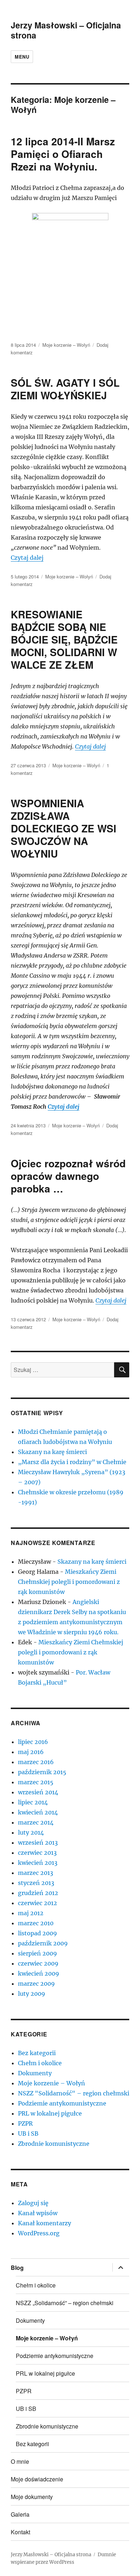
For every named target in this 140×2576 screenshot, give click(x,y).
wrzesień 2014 (38, 1792)
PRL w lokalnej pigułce (50, 2113)
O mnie (20, 2461)
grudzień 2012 (38, 1893)
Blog (17, 2268)
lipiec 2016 (33, 1742)
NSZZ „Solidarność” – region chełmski (65, 2303)
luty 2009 (32, 1994)
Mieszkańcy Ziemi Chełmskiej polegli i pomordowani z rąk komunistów (69, 1582)
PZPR (25, 2123)
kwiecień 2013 (38, 1863)
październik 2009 (43, 1943)
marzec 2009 (36, 1984)
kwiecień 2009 (39, 1973)
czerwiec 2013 (37, 1853)
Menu (22, 57)
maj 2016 (31, 1752)
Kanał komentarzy (45, 2223)
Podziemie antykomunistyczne (62, 2103)
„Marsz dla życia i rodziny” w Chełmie (72, 1462)
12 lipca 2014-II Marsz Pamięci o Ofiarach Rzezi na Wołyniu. (63, 154)
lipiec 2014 (33, 1802)
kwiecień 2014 (38, 1812)
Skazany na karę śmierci (52, 1452)
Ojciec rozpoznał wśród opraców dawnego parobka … (68, 1176)
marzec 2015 (36, 1782)
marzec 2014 (36, 1822)
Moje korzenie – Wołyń (66, 345)
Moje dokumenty (32, 2497)
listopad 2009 (38, 1933)
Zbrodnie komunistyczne (54, 2144)
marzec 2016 (36, 1762)
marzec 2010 (36, 1923)
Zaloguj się (33, 2203)
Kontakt (20, 2532)
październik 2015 (42, 1772)
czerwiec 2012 (38, 1903)
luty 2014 (31, 1832)
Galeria (20, 2514)
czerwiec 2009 (38, 1963)
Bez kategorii (37, 2053)
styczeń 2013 (36, 1883)
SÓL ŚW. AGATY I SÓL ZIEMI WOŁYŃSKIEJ (65, 389)
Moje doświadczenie (37, 2479)
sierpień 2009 (38, 1953)
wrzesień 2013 (38, 1843)
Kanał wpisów (38, 2213)
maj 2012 (31, 1913)
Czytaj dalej (27, 558)
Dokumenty (35, 2073)
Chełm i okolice (40, 2063)
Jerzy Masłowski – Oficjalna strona (66, 30)
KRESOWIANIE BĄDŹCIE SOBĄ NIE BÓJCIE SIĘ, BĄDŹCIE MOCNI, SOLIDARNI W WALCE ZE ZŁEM (64, 639)
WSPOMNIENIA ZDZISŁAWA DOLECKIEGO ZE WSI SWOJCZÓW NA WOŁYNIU (64, 828)
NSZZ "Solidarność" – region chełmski (74, 2093)
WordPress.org (39, 2233)
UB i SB (28, 2134)
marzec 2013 (36, 1873)
